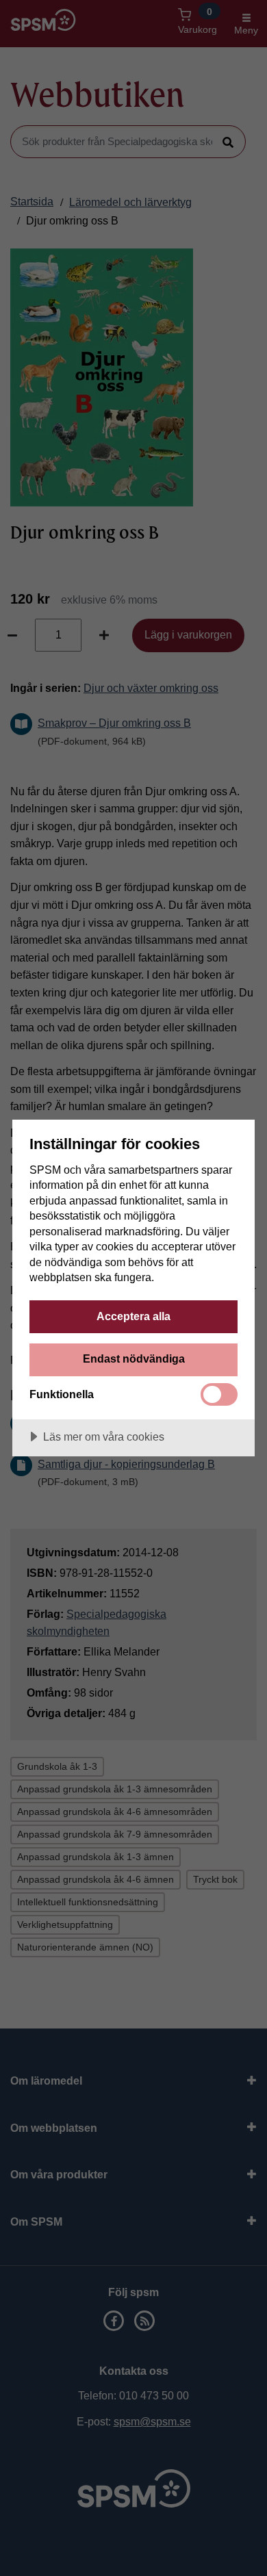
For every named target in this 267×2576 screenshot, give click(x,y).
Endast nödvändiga (134, 1358)
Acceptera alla (133, 1316)
